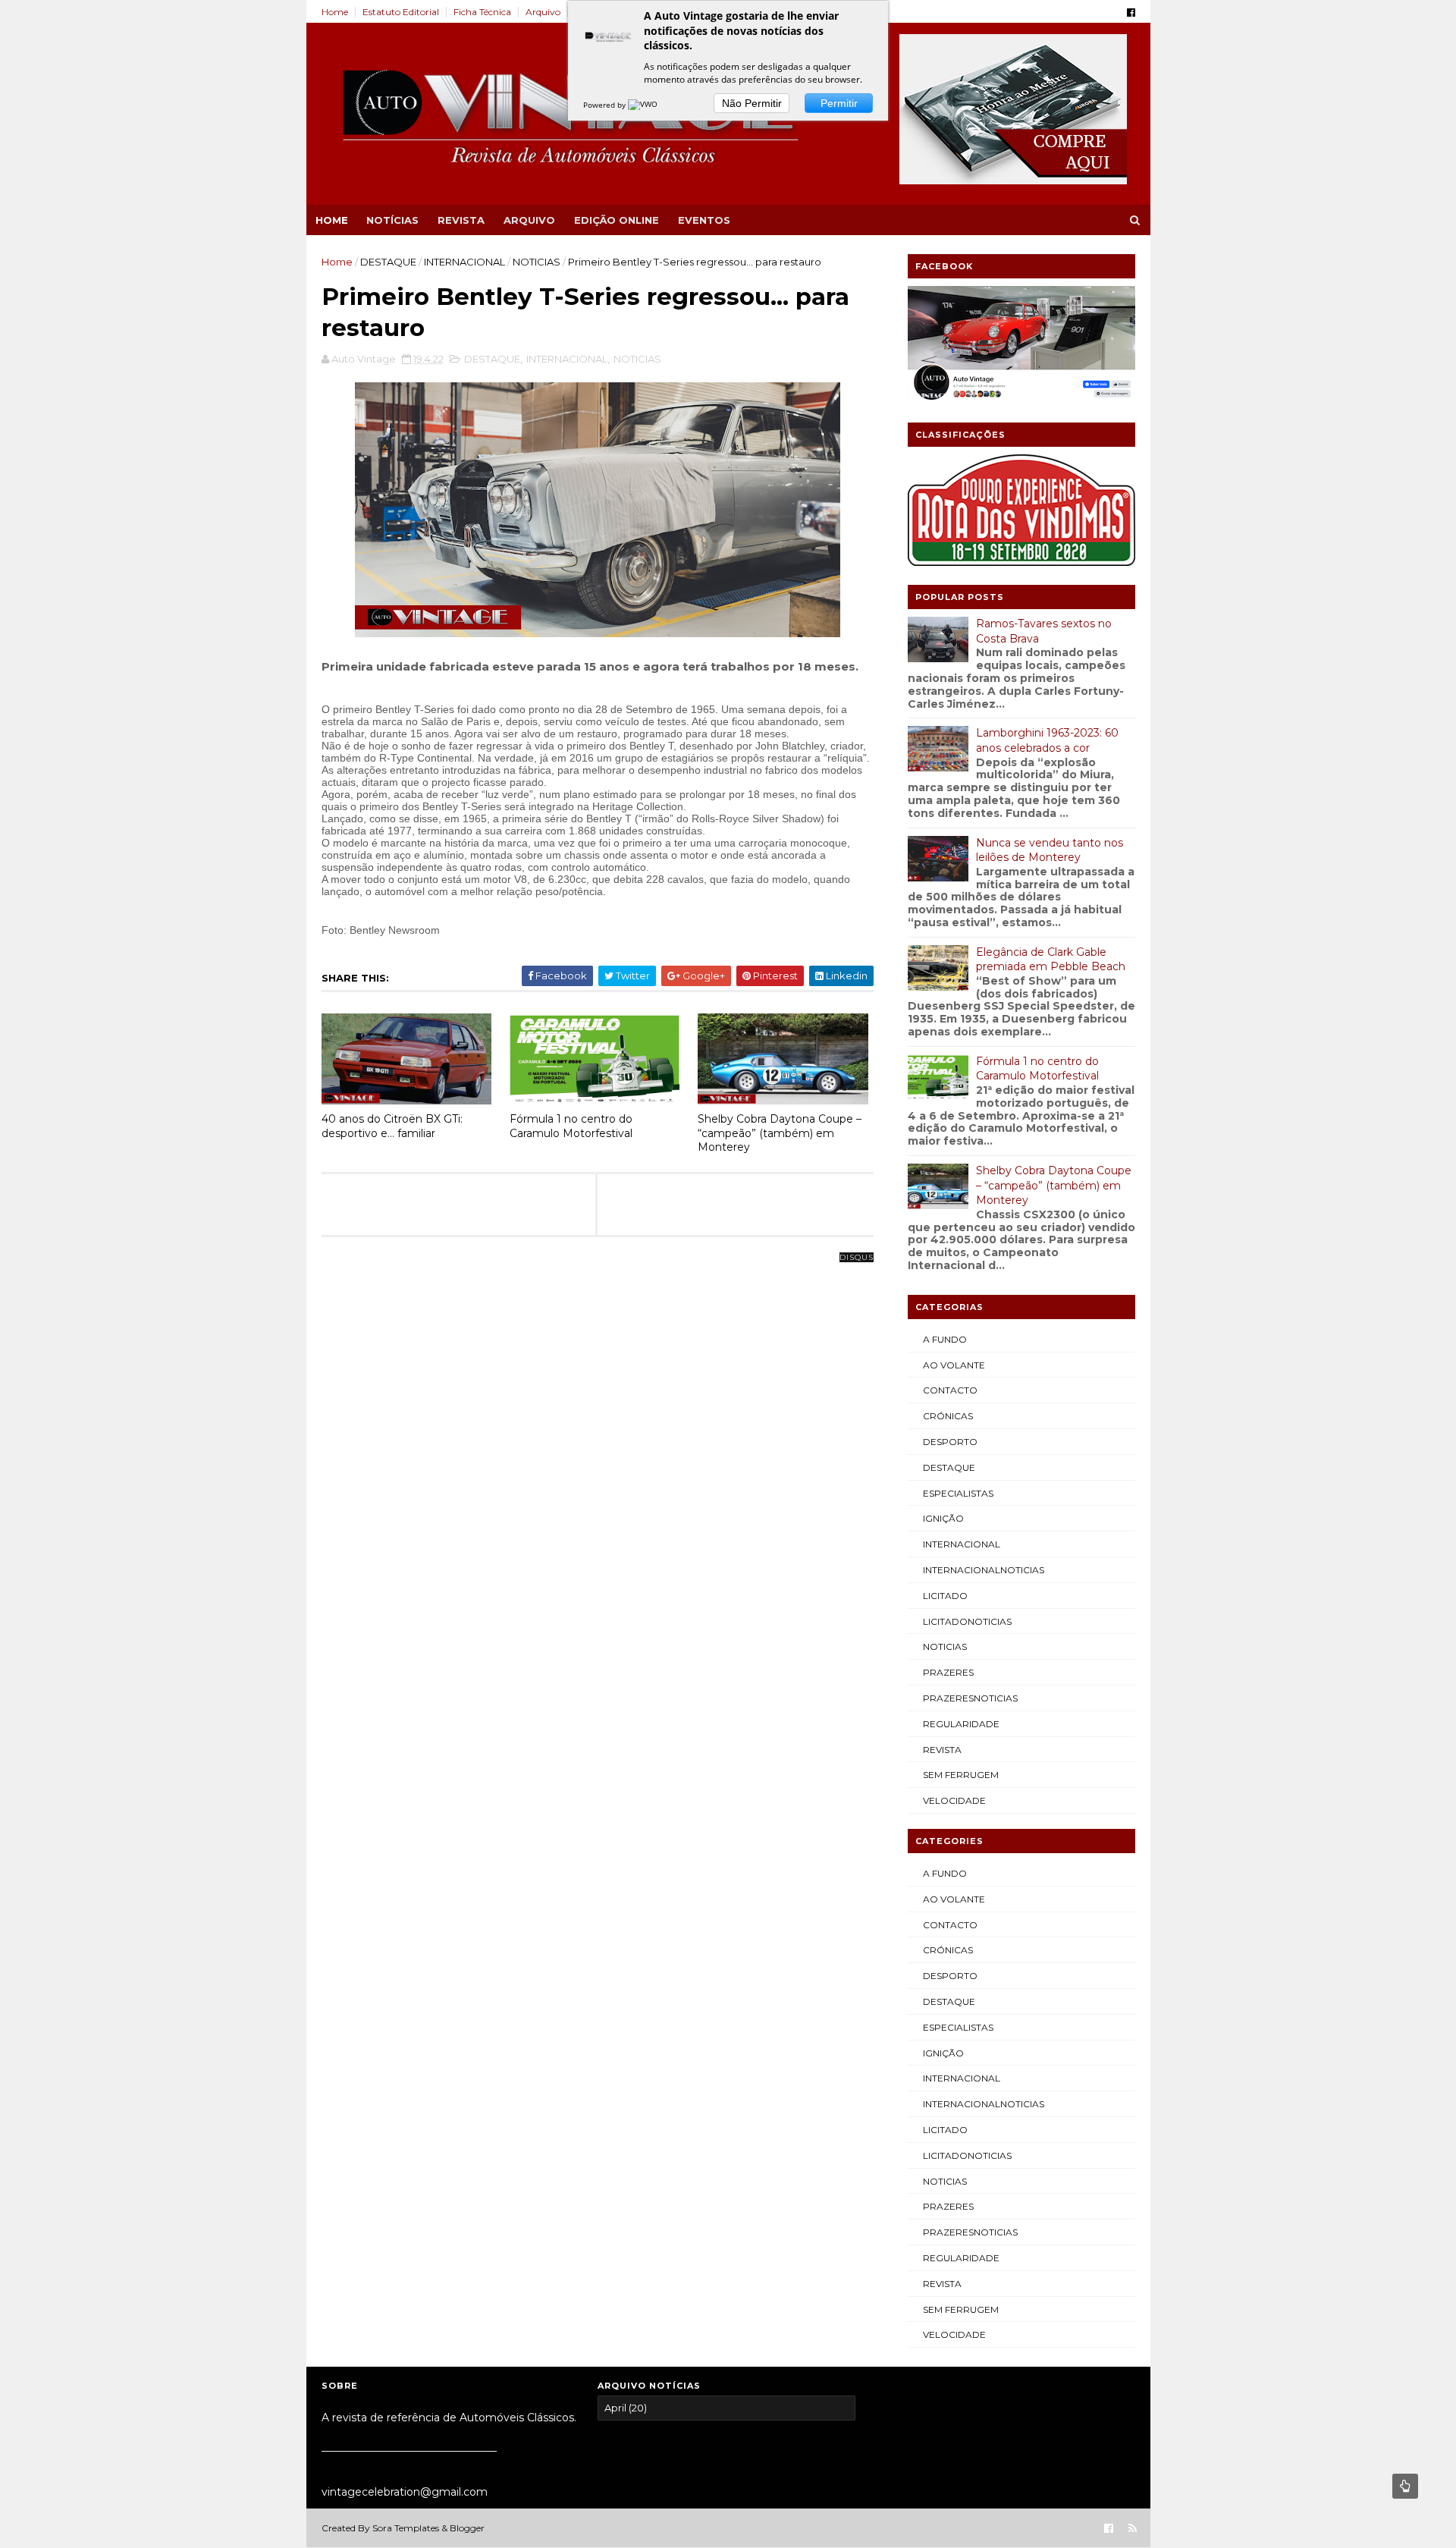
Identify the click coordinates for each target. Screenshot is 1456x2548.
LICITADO (945, 1596)
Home (335, 12)
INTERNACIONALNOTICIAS (984, 1570)
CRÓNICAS (948, 1416)
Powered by (606, 105)
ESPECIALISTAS (958, 1493)
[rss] (1133, 2529)
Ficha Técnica (482, 12)
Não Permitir (752, 103)
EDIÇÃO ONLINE (617, 220)
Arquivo (543, 12)
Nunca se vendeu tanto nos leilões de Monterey (1050, 850)
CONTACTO (950, 1390)
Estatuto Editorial (401, 12)
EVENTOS (704, 220)
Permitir (839, 103)
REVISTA (461, 220)
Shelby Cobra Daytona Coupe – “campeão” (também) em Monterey (780, 1133)
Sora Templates (406, 2528)
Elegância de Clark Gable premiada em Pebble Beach (1051, 960)
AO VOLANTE (954, 1365)
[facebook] (1131, 13)
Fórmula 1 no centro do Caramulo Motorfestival (571, 1126)
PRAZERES (948, 1672)
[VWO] (644, 105)
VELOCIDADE (954, 1800)
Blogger (467, 2528)
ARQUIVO (529, 220)
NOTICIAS (537, 262)
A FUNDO (945, 1339)
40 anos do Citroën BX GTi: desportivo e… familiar (392, 1126)
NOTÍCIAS (392, 220)
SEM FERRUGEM (961, 1775)
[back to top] (1405, 2486)
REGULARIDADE (961, 1724)
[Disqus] (598, 1447)
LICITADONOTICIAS (967, 1621)
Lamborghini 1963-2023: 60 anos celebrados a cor (1047, 740)
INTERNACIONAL (464, 262)
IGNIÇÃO (943, 1518)
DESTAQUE (388, 262)
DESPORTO (950, 1442)
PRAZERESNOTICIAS (970, 1698)
